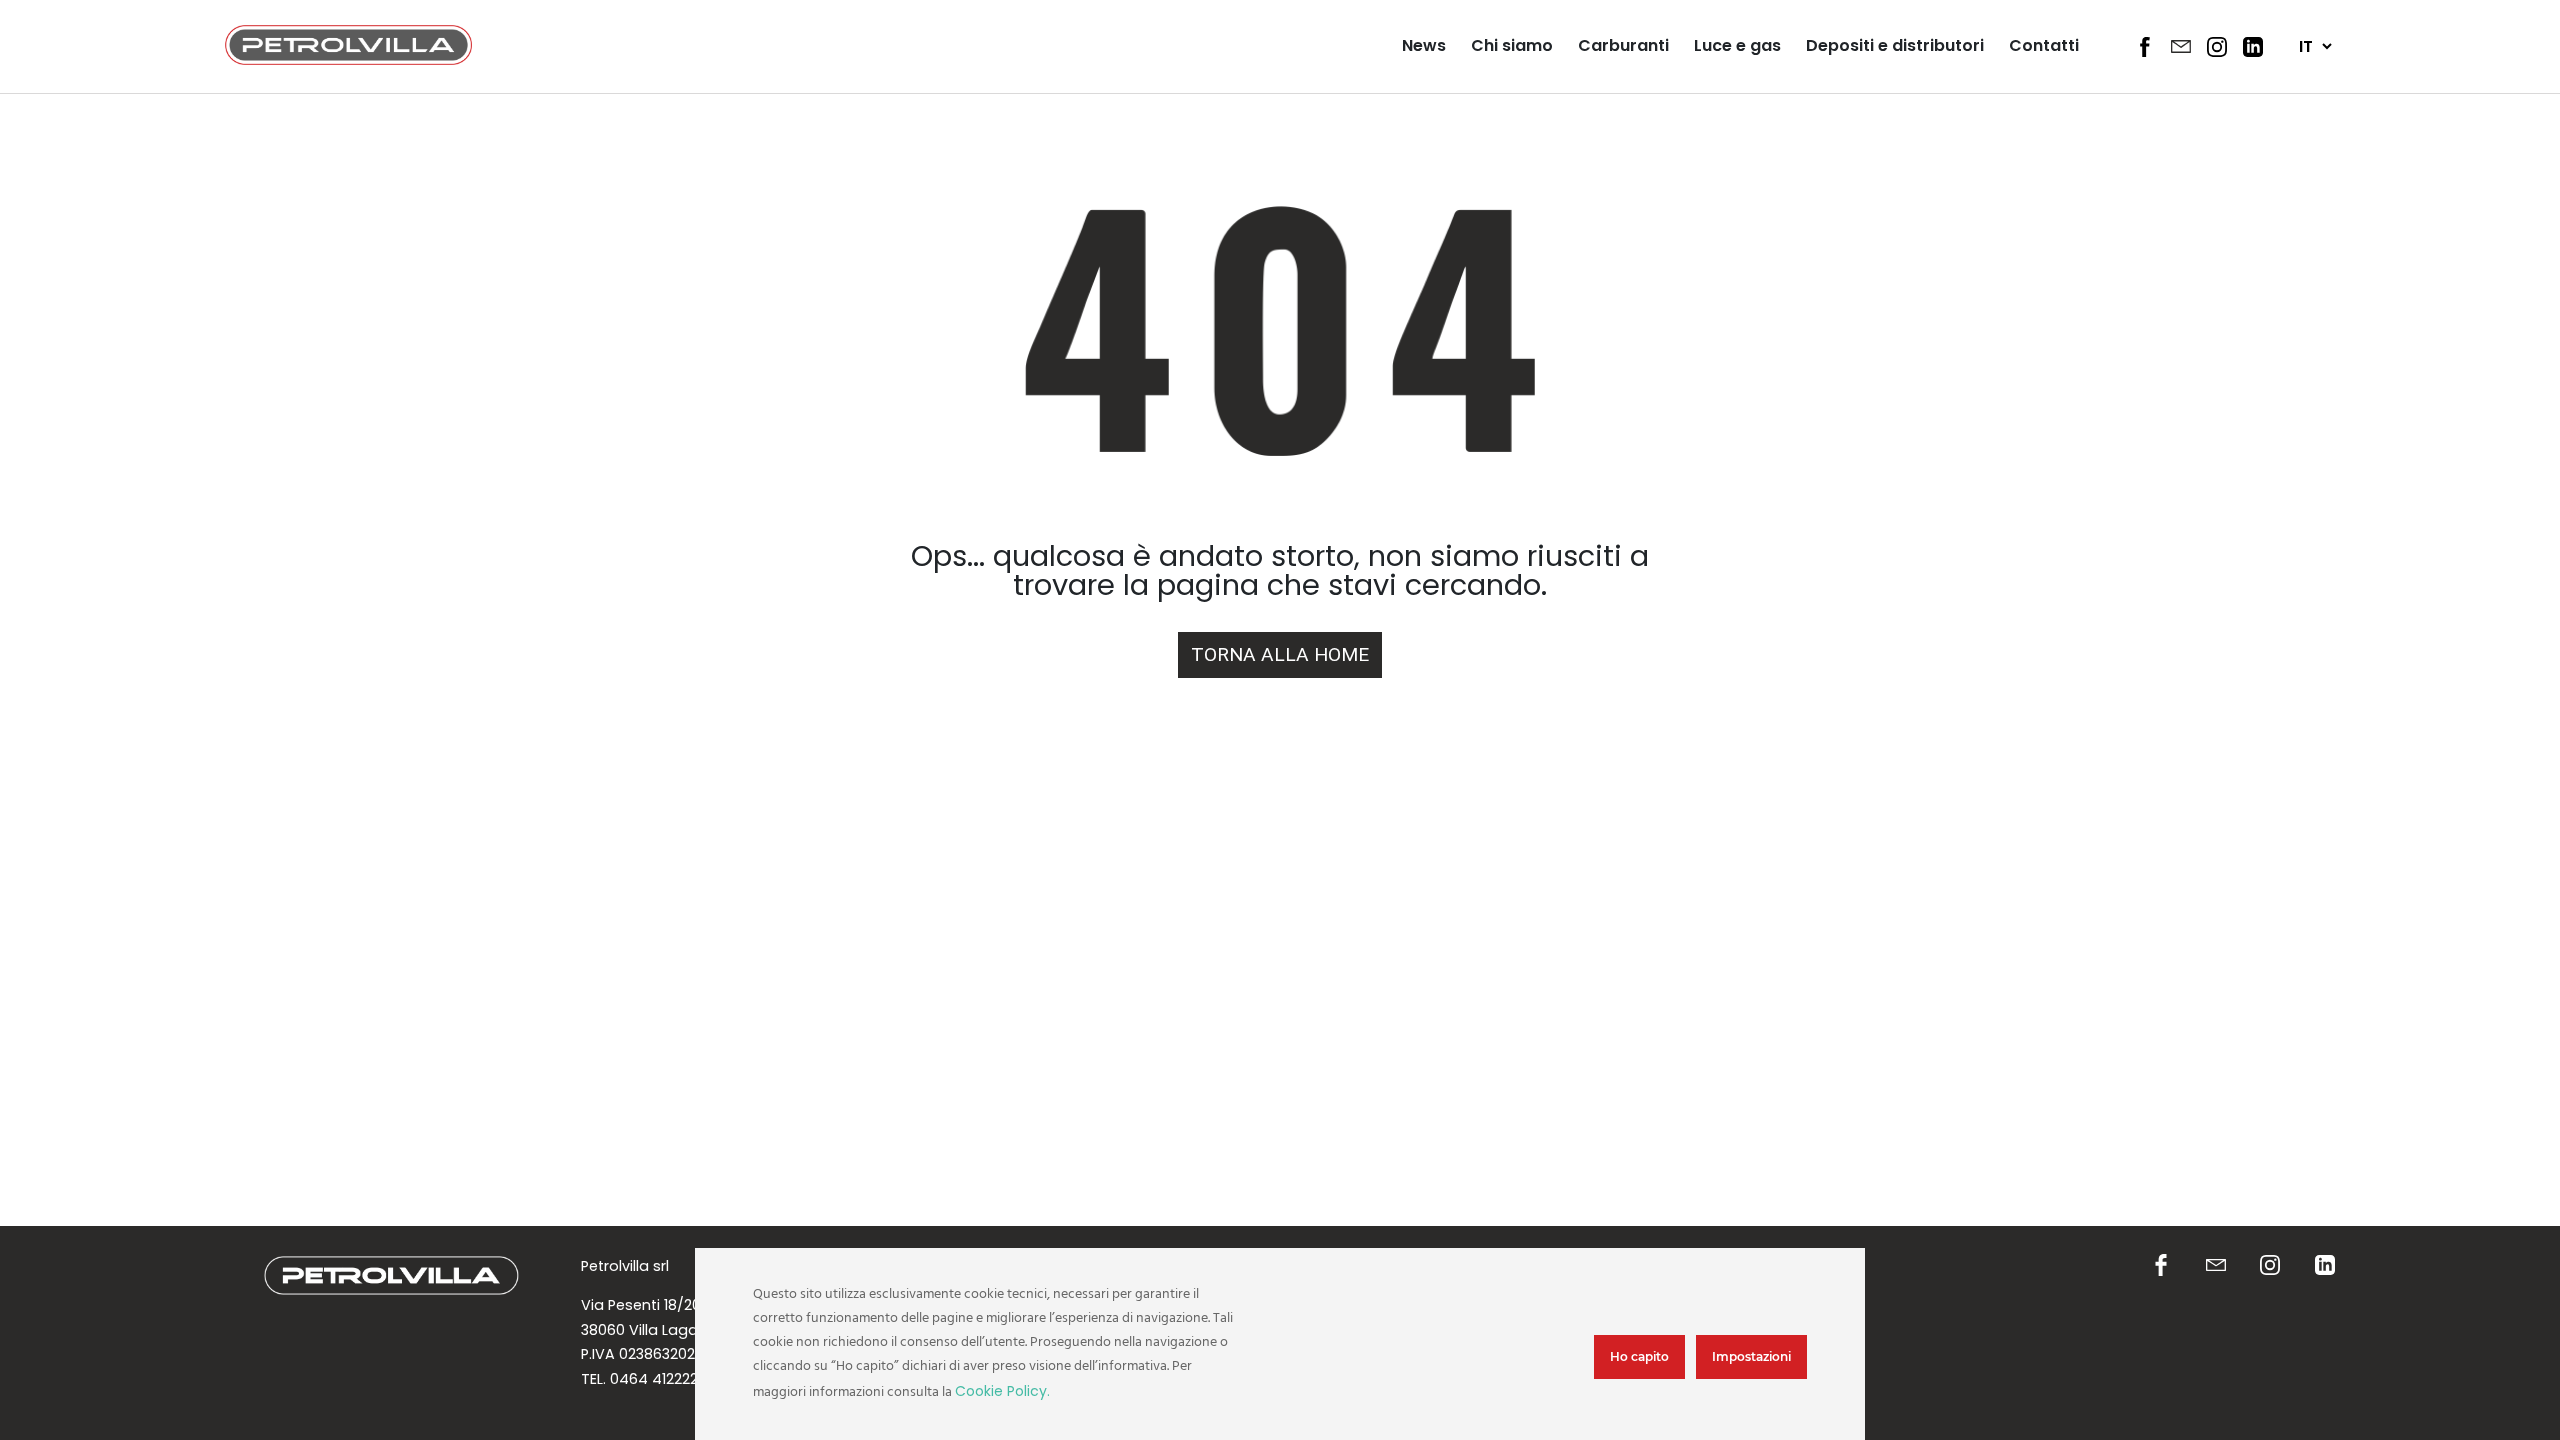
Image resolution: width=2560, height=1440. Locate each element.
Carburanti (1623, 45)
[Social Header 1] (2145, 47)
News (1424, 45)
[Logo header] (348, 59)
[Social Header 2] (2181, 46)
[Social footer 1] (2161, 1266)
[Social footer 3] (2270, 1266)
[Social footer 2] (2216, 1266)
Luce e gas (1737, 45)
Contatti (2044, 45)
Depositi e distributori (1895, 45)
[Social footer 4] (2325, 1266)
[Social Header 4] (2253, 47)
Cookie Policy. (1002, 1391)
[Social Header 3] (2217, 47)
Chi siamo (1512, 45)
